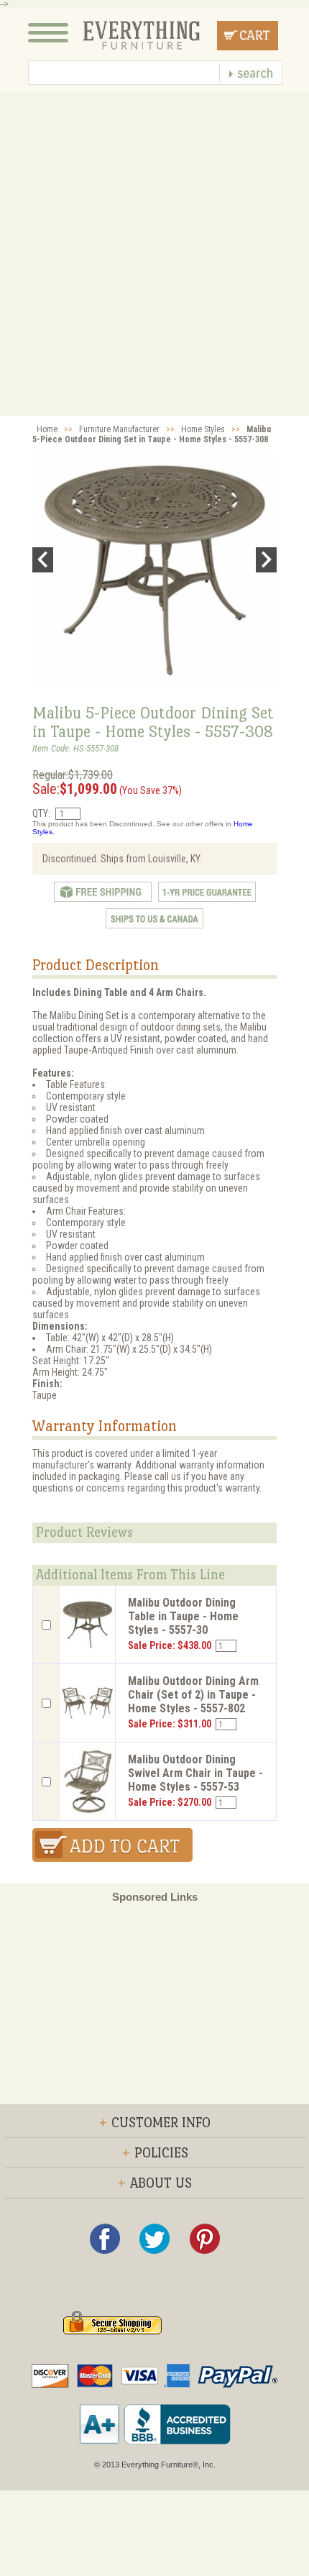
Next (266, 560)
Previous (43, 560)
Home (47, 429)
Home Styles (203, 429)
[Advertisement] (154, 254)
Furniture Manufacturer (119, 429)
